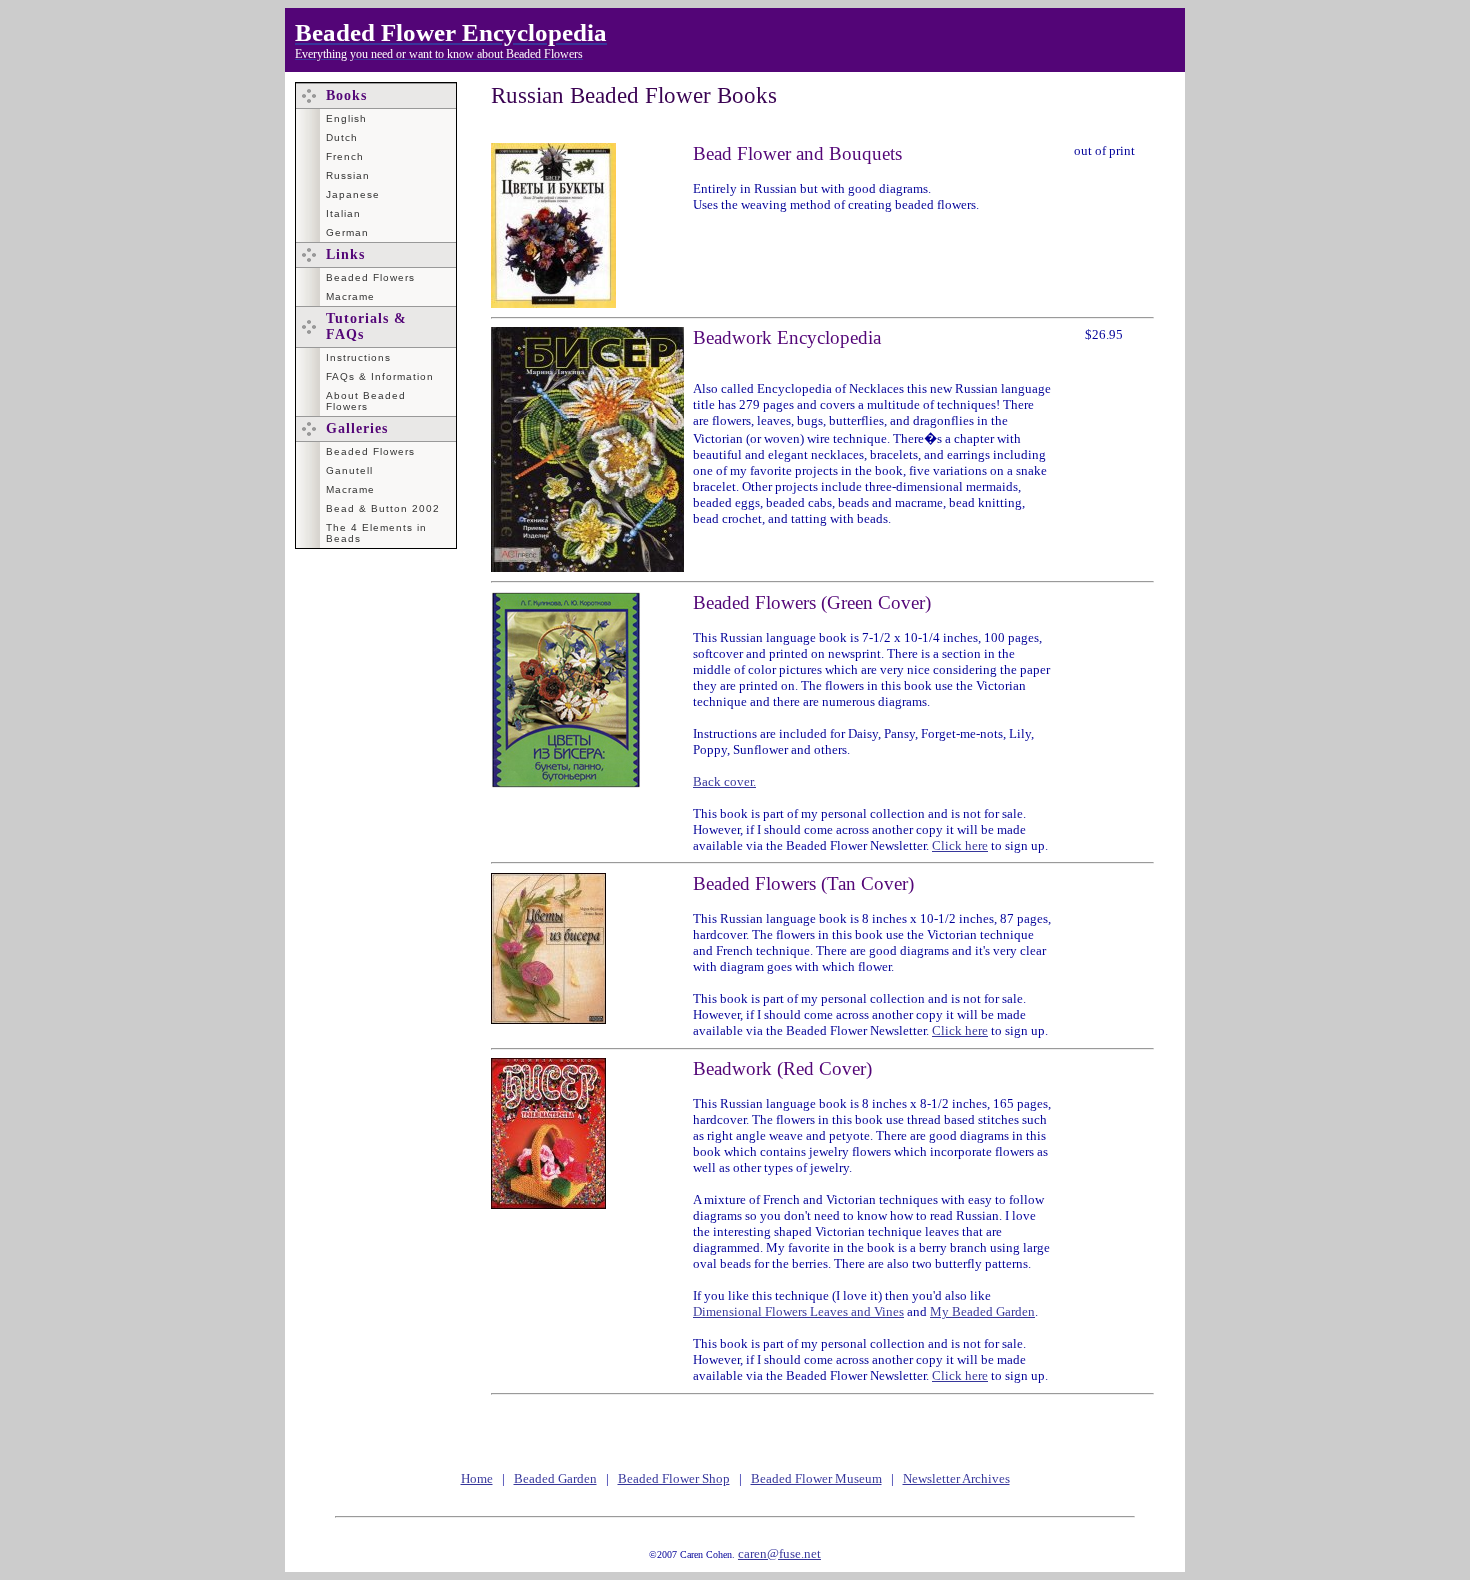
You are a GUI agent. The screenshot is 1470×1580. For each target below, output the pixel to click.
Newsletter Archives (956, 1478)
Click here (960, 845)
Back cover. (724, 781)
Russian (348, 175)
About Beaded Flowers (366, 401)
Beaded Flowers (370, 277)
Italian (343, 213)
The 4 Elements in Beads (376, 533)
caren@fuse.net (779, 1553)
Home (477, 1478)
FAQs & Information (380, 376)
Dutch (342, 137)
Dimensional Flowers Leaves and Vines (798, 1311)
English (346, 118)
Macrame (350, 296)
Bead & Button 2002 (383, 508)
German (347, 232)
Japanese (353, 194)
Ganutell (349, 470)
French (345, 156)
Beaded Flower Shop (674, 1478)
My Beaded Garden (982, 1311)
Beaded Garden (555, 1478)
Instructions (358, 357)
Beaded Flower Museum (816, 1478)
